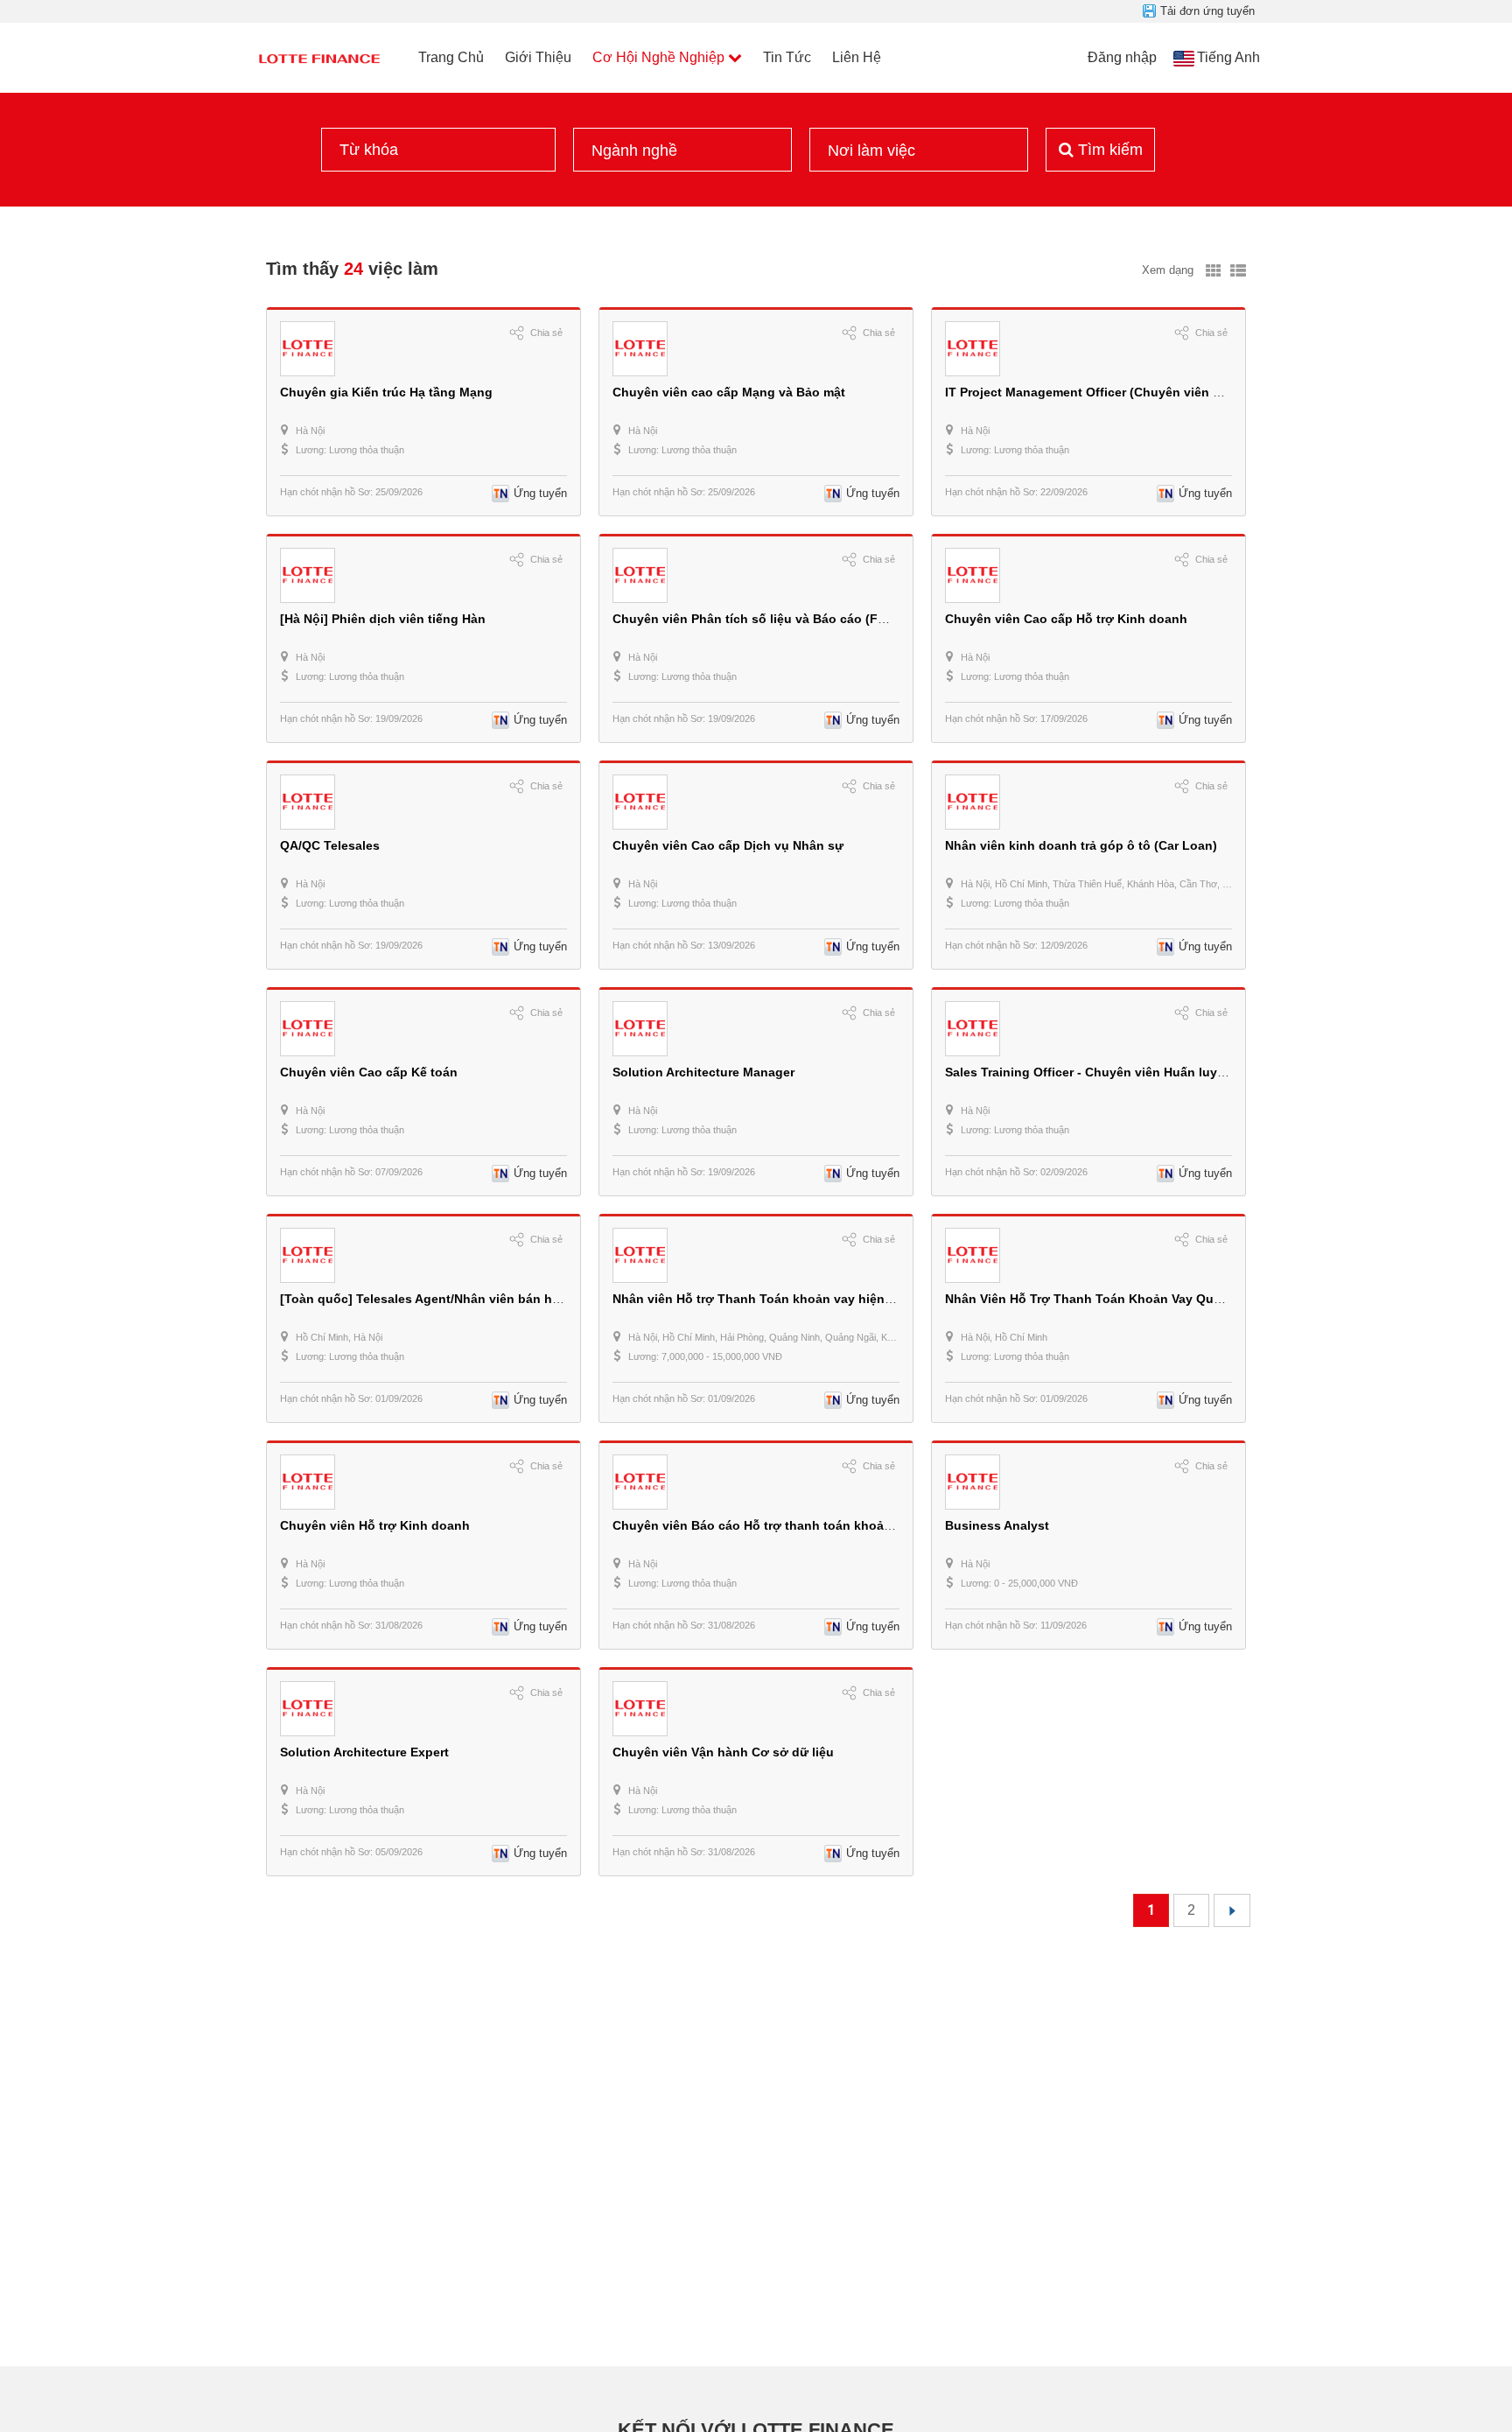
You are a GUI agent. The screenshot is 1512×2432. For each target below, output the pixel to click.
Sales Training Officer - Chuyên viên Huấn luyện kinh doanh (1124, 1072)
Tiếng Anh (1228, 57)
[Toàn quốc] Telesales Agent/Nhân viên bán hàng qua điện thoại (472, 1299)
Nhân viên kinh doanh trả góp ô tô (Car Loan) (1081, 845)
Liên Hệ (857, 57)
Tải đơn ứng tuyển (1207, 11)
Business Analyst (997, 1525)
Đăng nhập (1122, 57)
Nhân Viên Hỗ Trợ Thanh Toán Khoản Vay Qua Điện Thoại (1117, 1299)
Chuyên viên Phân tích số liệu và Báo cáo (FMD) (757, 619)
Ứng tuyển (540, 493)
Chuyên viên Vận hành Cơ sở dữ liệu (723, 1752)
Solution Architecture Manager (703, 1072)
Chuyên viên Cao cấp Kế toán (369, 1072)
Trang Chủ (451, 57)
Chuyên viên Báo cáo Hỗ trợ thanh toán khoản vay (764, 1525)
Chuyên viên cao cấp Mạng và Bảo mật (729, 392)
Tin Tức (787, 57)
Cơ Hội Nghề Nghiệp (658, 57)
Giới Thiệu (538, 57)
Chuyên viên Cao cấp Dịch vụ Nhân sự (728, 845)
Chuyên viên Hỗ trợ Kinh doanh (375, 1525)
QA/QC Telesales (330, 845)
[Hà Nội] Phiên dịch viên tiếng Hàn (383, 619)
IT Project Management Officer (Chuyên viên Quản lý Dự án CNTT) (1142, 392)
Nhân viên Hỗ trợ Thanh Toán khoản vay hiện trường (771, 1299)
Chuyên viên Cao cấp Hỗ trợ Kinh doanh (1066, 619)
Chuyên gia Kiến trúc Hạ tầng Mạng (386, 392)
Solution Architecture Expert (364, 1752)
